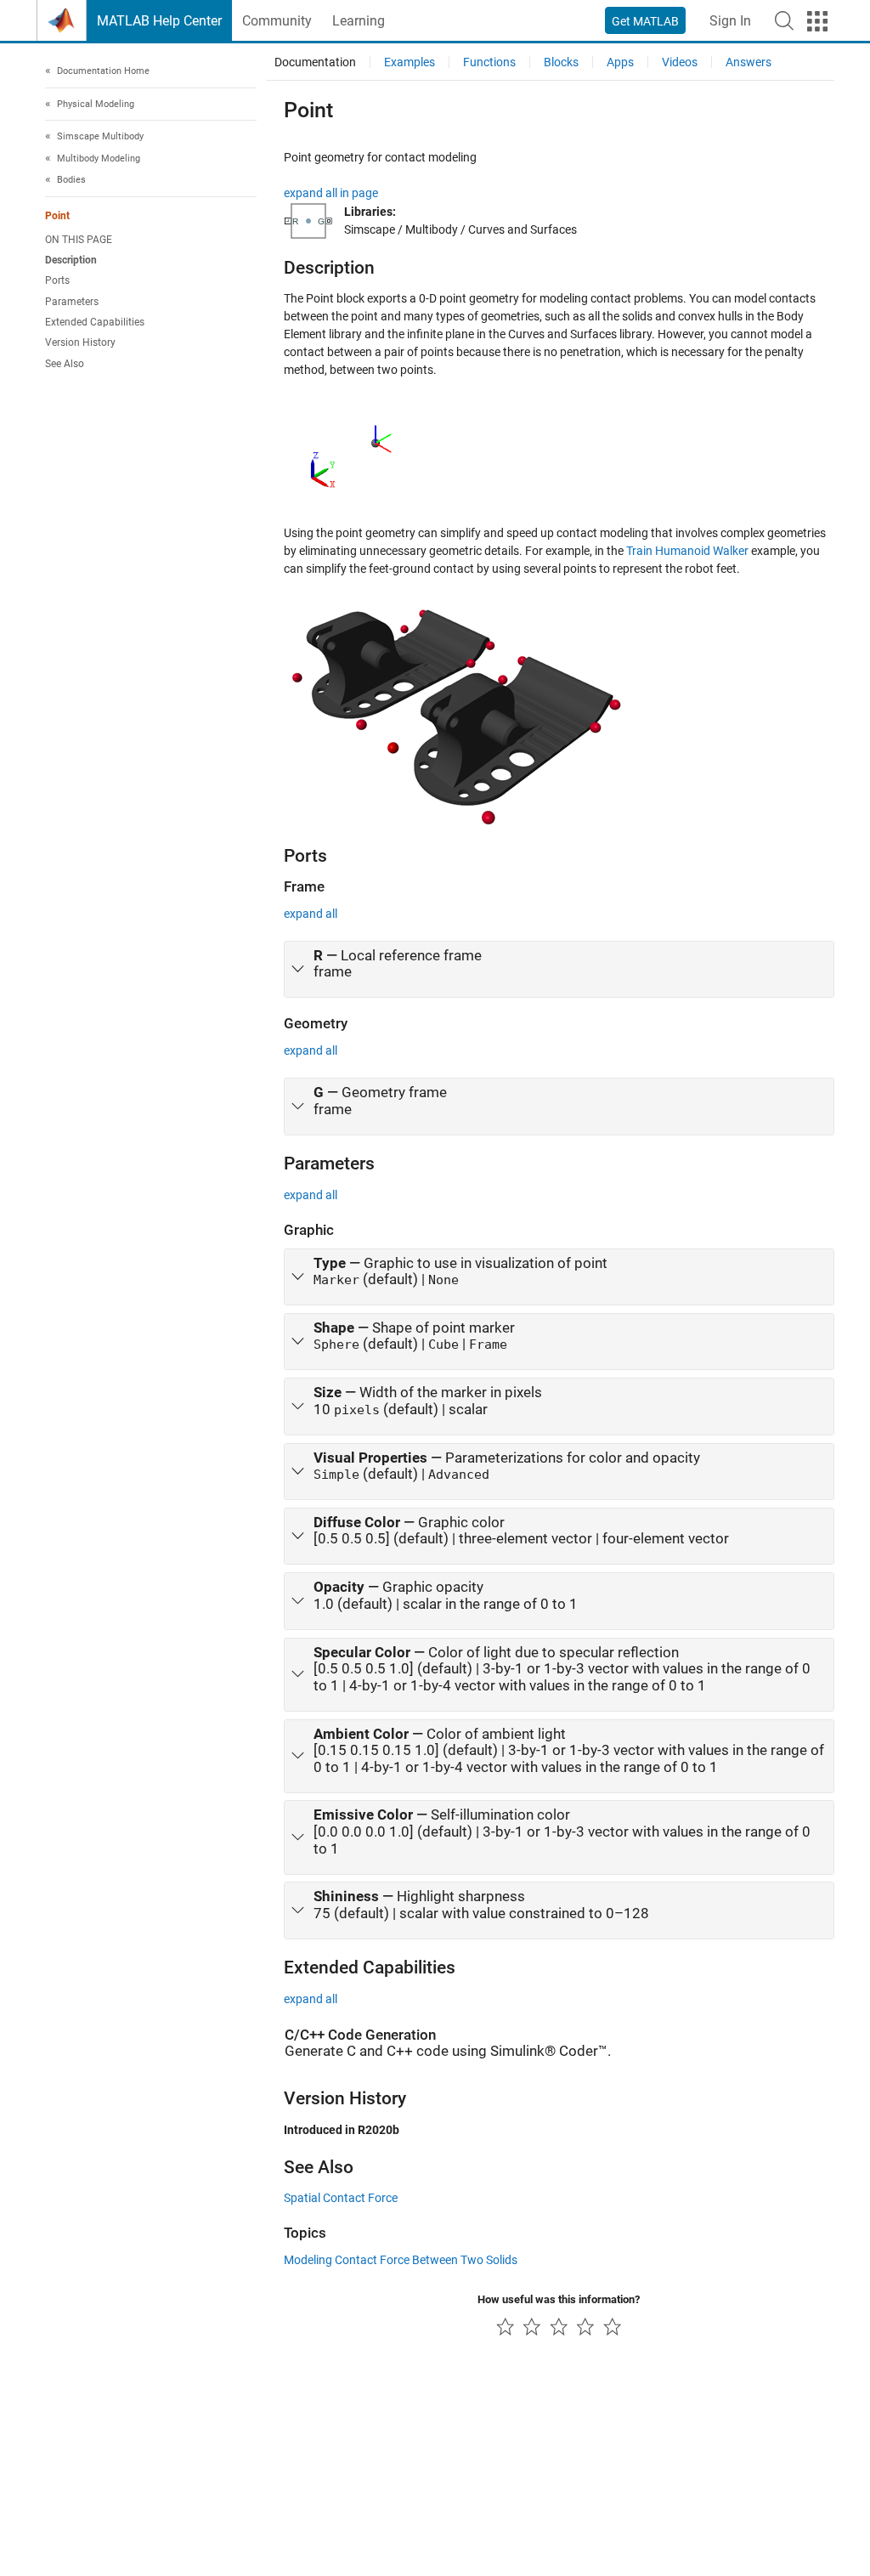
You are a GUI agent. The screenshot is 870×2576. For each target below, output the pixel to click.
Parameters (72, 302)
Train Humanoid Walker (687, 551)
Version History (80, 343)
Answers (749, 62)
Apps (620, 62)
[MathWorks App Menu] (817, 21)
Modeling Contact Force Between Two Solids (401, 2260)
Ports (57, 280)
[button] (784, 20)
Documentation (315, 62)
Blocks (561, 62)
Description (71, 260)
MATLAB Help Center (159, 21)
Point (57, 216)
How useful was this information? (559, 2299)
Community (277, 21)
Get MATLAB (645, 21)
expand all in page (331, 193)
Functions (489, 62)
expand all (311, 914)
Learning (359, 21)
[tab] (559, 970)
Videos (680, 62)
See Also (65, 364)
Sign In (730, 21)
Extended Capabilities (95, 322)
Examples (410, 62)
